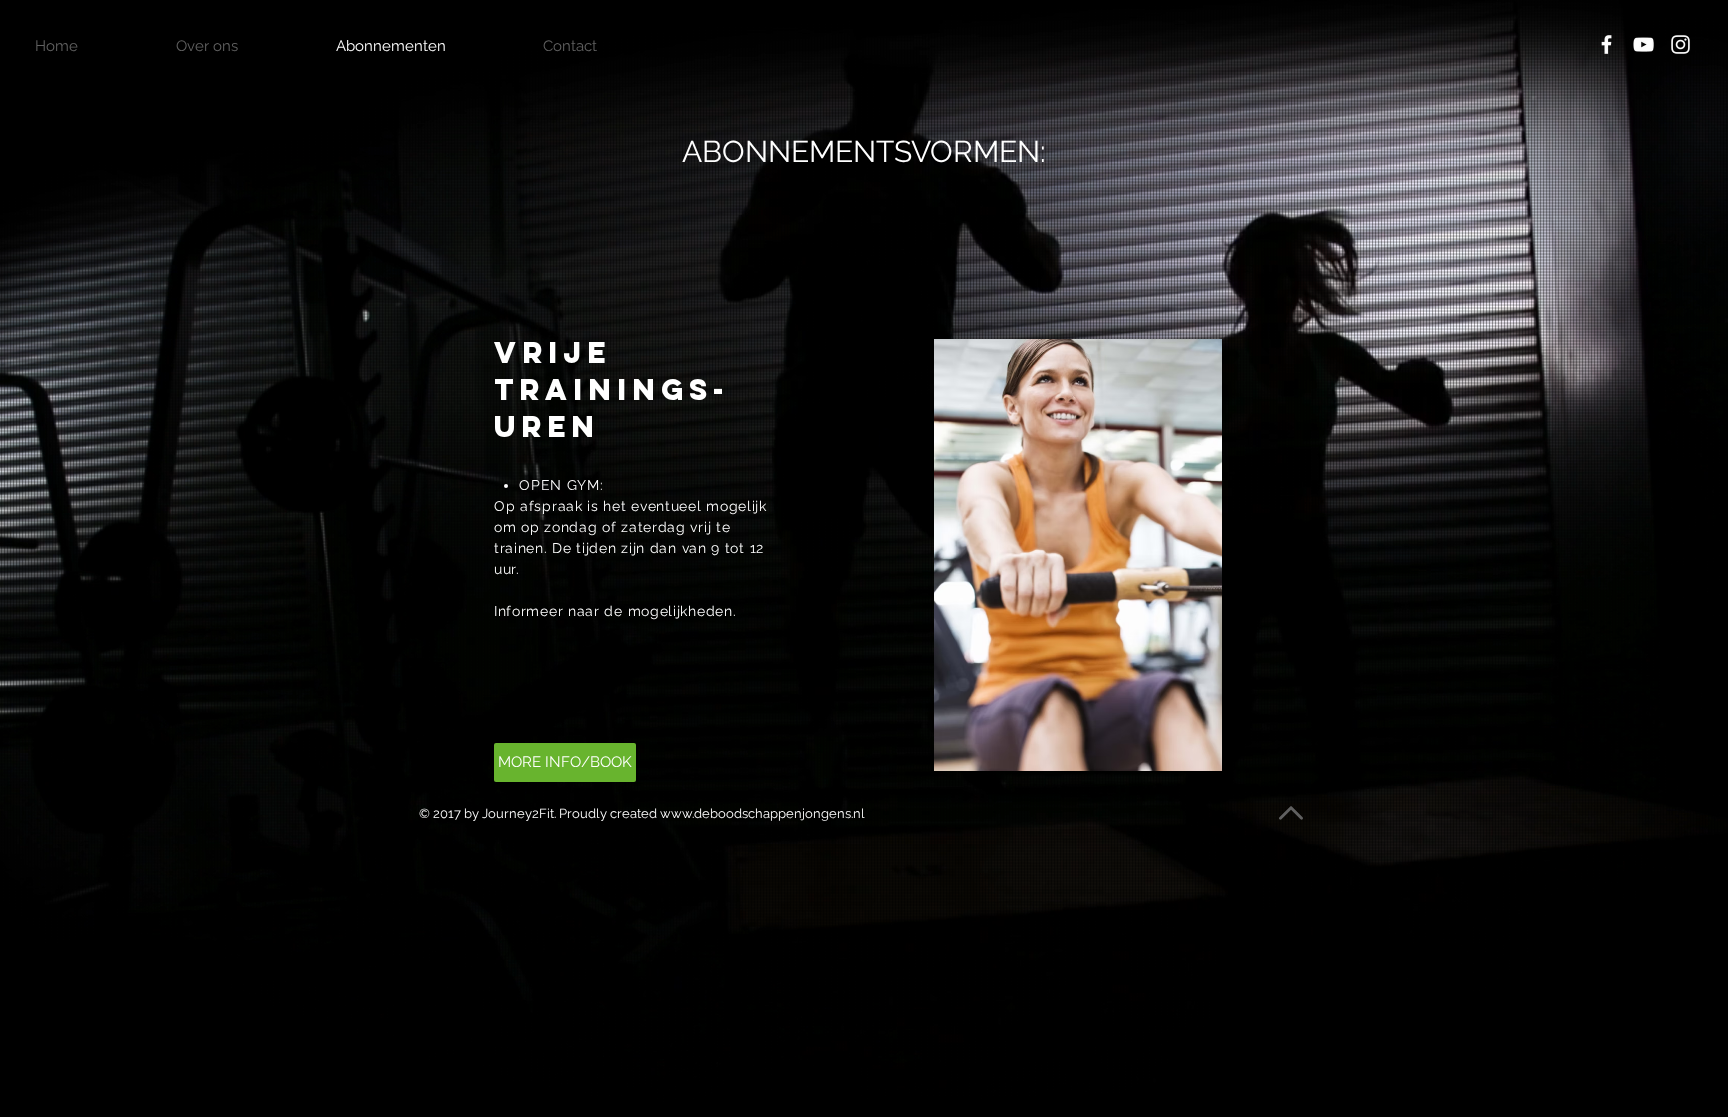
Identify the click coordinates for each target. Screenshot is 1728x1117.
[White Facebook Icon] (1606, 44)
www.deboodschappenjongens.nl (762, 813)
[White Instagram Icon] (1680, 44)
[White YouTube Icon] (1643, 44)
